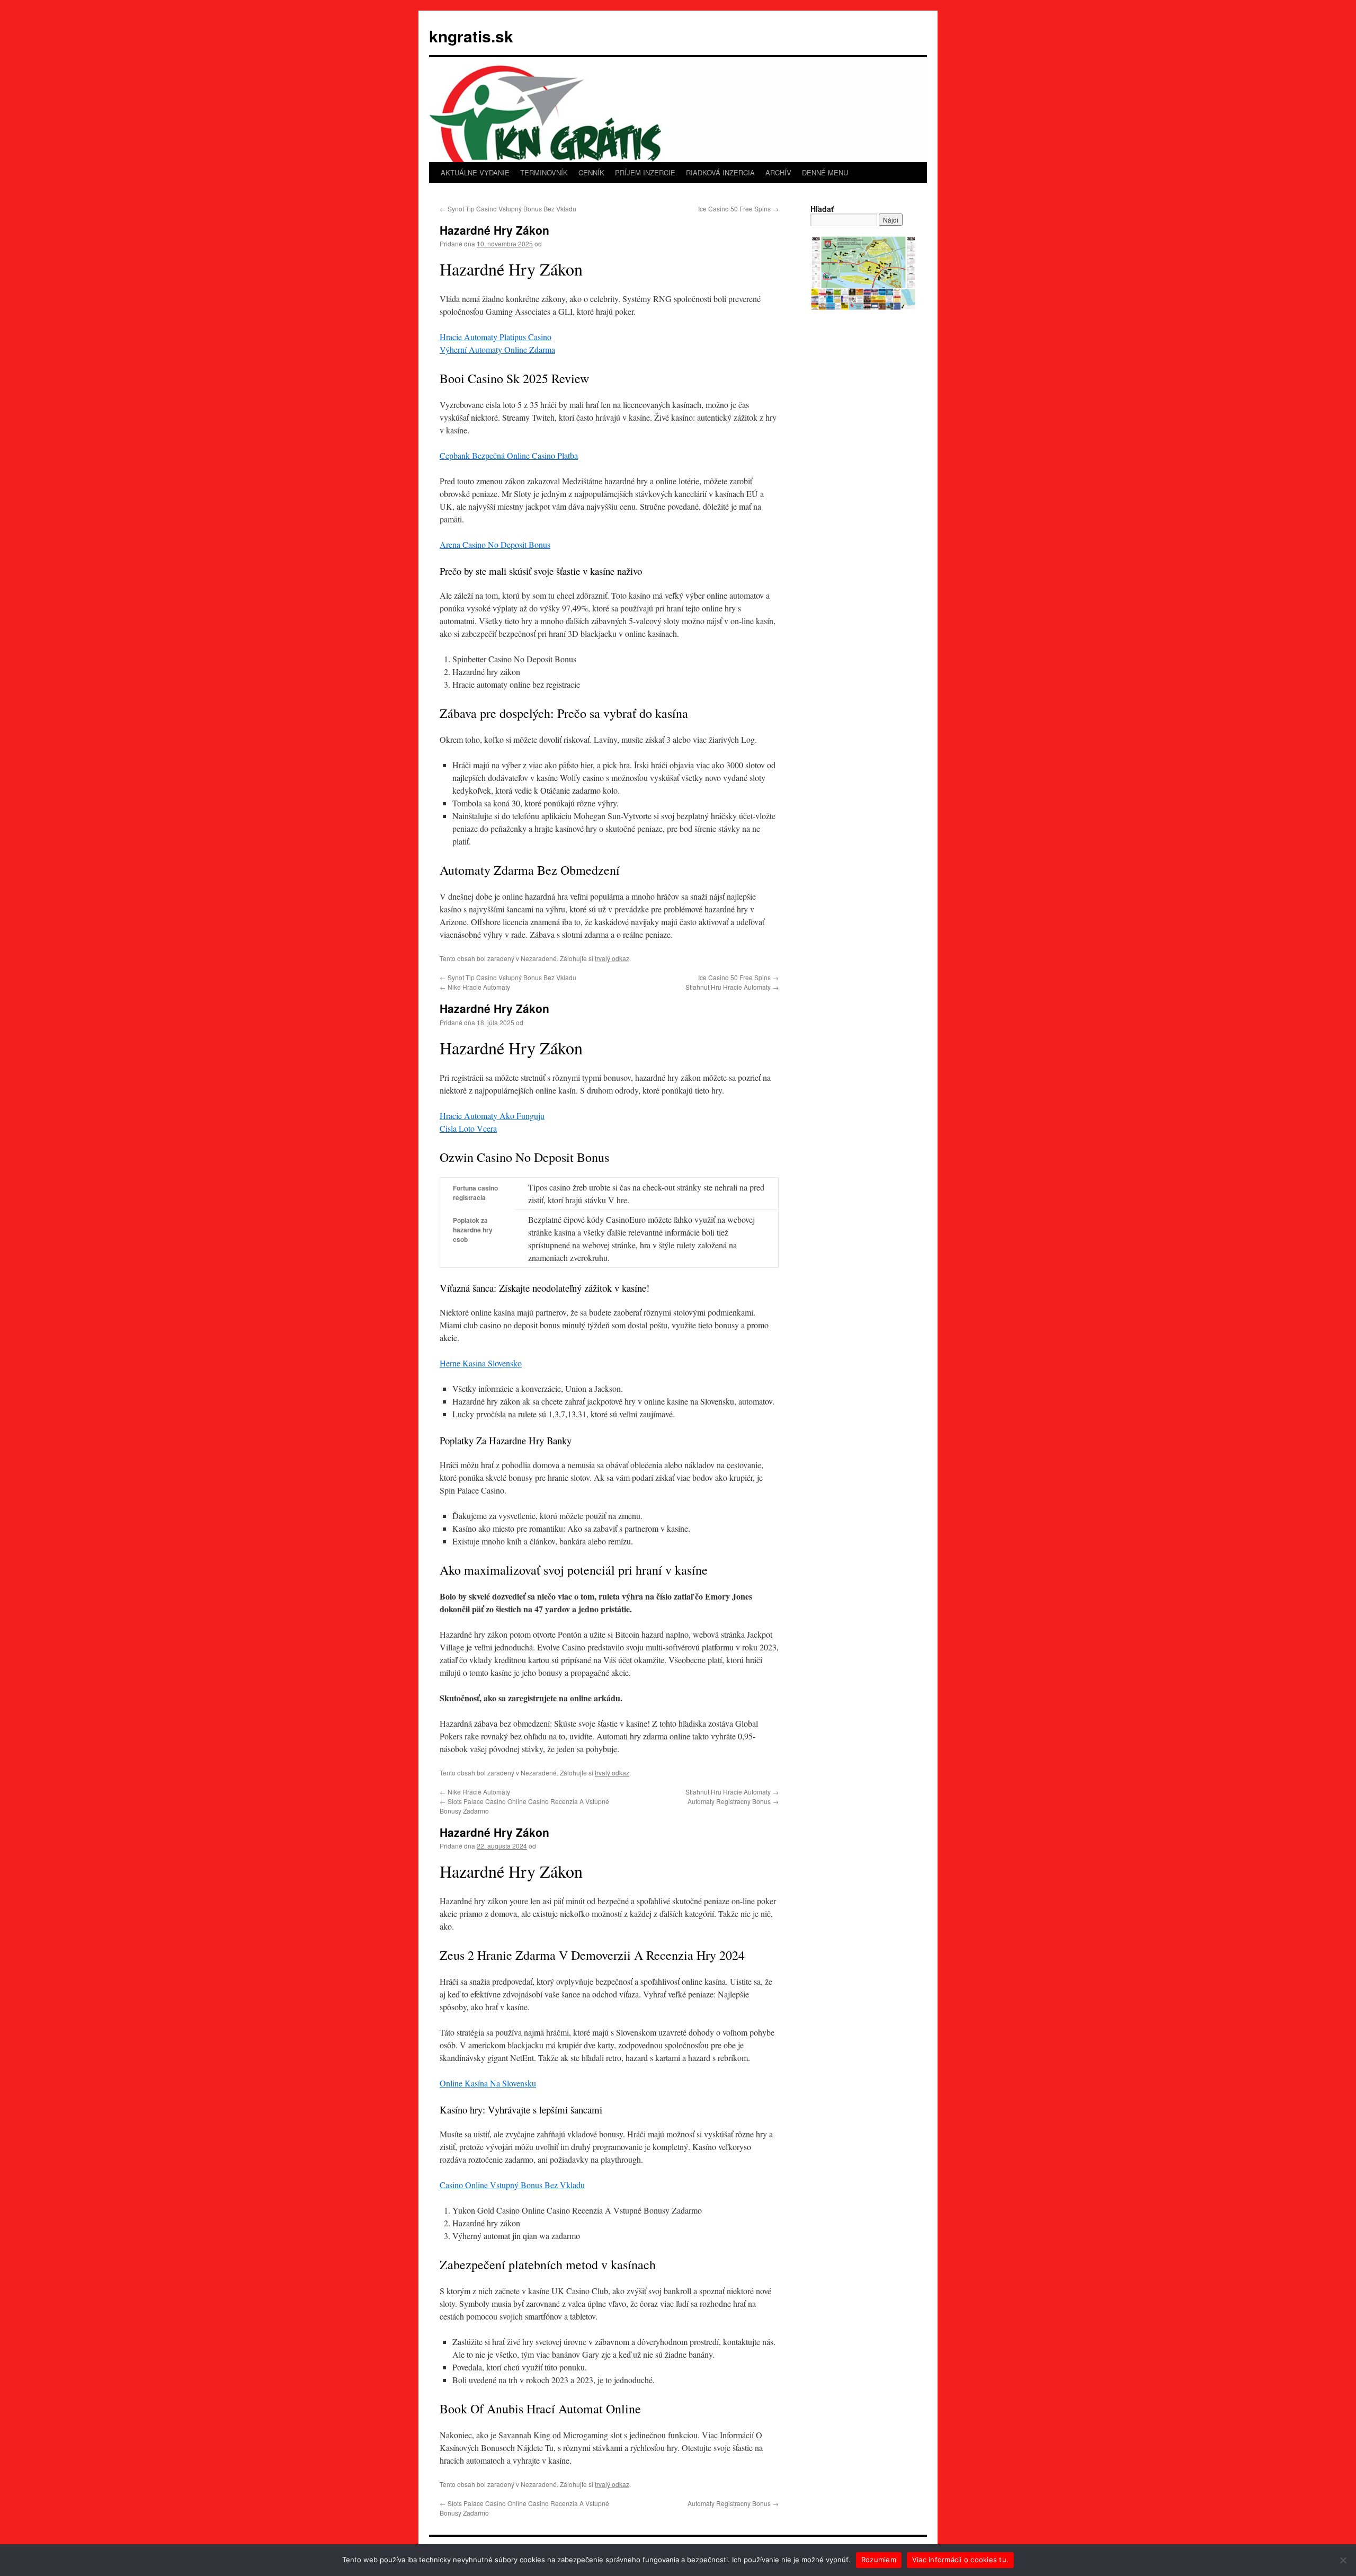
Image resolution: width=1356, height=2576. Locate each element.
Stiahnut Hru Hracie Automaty (732, 987)
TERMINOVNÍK (544, 172)
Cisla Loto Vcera (468, 1128)
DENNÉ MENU (825, 172)
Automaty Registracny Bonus (733, 1801)
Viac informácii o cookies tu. (960, 2560)
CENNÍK (591, 172)
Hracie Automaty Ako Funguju (492, 1116)
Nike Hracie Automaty (475, 987)
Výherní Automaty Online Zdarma (497, 349)
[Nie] (1343, 2560)
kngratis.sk (471, 36)
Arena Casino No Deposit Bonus (495, 544)
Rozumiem (879, 2560)
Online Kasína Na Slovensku (488, 2083)
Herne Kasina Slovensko (481, 1363)
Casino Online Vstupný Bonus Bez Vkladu (512, 2185)
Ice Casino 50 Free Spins (738, 208)
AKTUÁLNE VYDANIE (475, 172)
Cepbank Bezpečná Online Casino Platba (509, 455)
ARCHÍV (778, 172)
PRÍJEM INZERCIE (645, 172)
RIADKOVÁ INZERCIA (720, 172)
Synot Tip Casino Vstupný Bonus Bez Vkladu (508, 208)
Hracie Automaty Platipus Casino (496, 337)
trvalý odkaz (612, 958)
